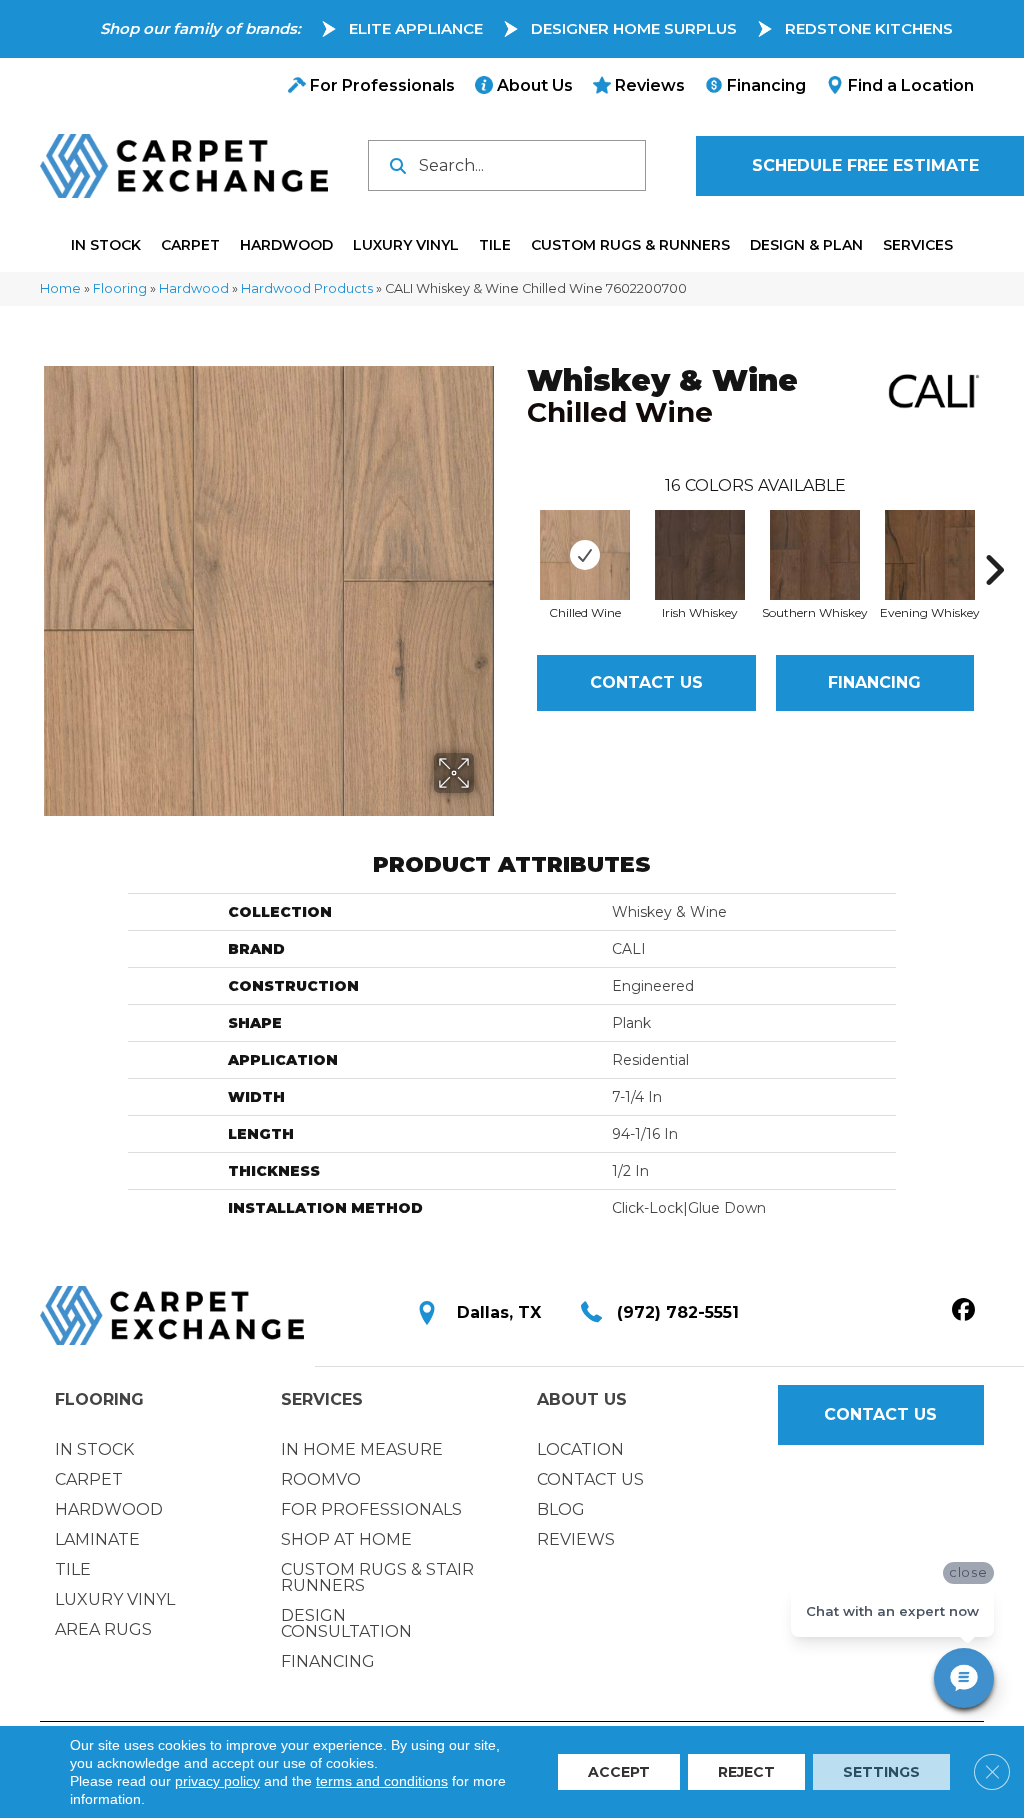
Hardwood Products (307, 288)
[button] (881, 1415)
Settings (881, 1772)
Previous (517, 540)
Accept (619, 1772)
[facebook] (963, 1311)
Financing (874, 682)
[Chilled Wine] (585, 555)
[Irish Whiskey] (700, 555)
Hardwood (194, 288)
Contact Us (646, 682)
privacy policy (217, 1781)
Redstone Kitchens (869, 28)
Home (60, 288)
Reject (746, 1772)
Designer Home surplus (634, 28)
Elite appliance (416, 28)
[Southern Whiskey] (815, 555)
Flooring (120, 288)
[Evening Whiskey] (930, 555)
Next (994, 540)
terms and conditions (382, 1781)
